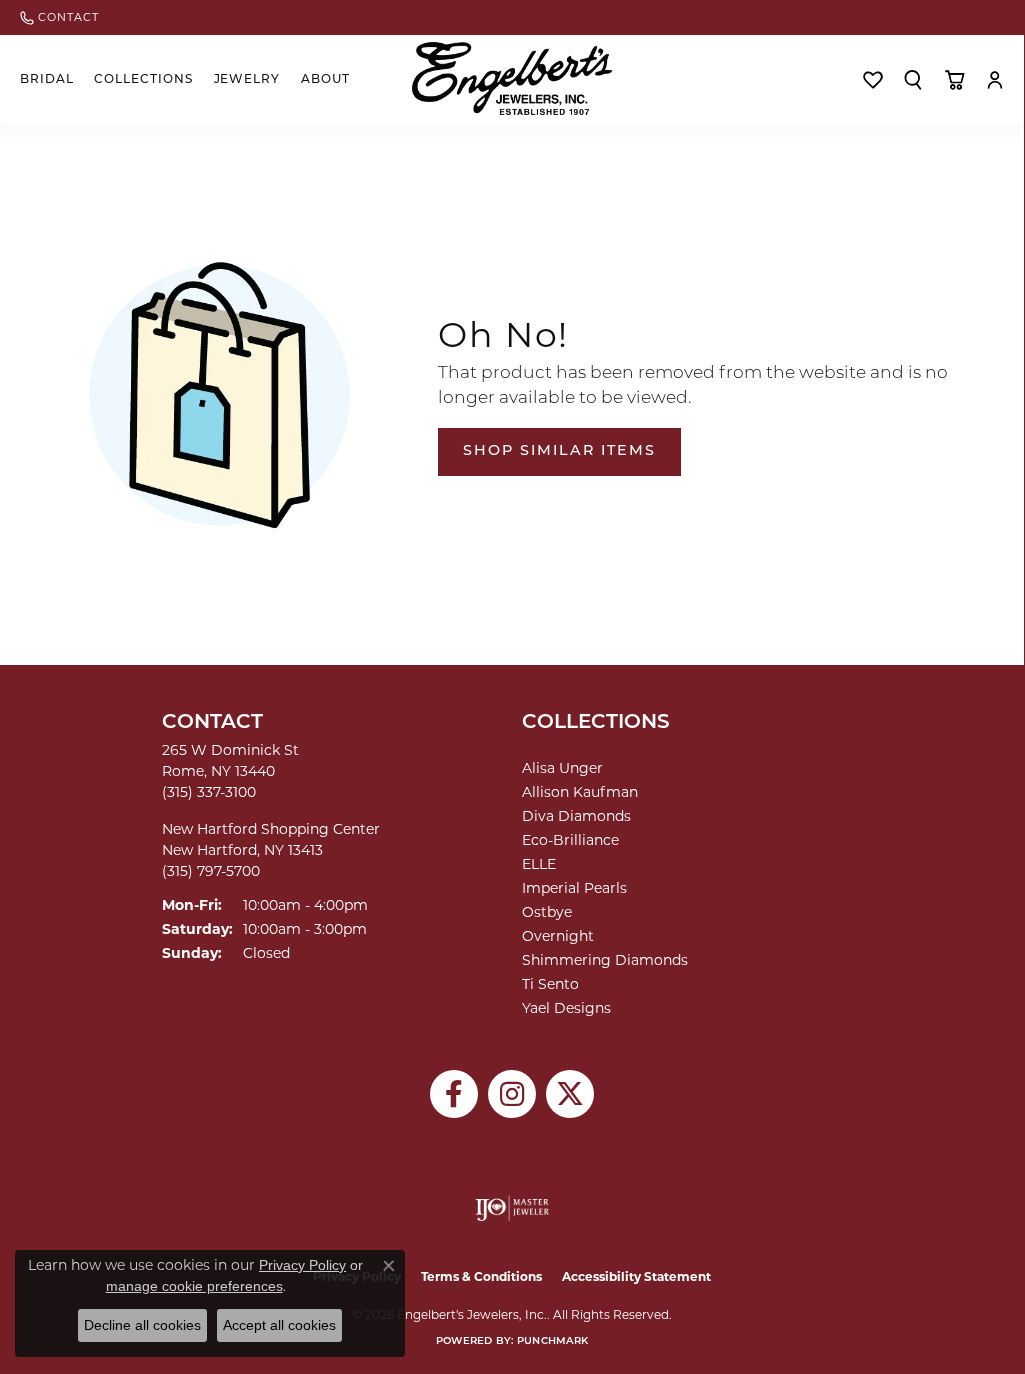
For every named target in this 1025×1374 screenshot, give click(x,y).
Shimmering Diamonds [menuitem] (605, 960)
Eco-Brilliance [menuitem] (570, 840)
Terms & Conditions (481, 1276)
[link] (59, 17)
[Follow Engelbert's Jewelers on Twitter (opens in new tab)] (570, 1094)
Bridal (47, 80)
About (325, 80)
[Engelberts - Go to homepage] (512, 78)
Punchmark (552, 1341)
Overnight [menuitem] (558, 936)
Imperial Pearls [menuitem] (574, 888)
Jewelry (247, 80)
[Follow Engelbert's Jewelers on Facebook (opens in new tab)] (454, 1094)
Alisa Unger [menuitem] (562, 768)
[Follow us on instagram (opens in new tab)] (512, 1094)
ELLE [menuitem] (539, 864)
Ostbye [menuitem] (547, 912)
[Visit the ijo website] (512, 1208)
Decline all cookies (142, 1325)
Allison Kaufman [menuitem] (580, 792)
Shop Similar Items (559, 451)
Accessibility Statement (636, 1276)
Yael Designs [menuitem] (566, 1008)
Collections (143, 80)
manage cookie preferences (194, 1286)
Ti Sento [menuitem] (550, 984)
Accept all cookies (279, 1325)
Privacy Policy (302, 1265)
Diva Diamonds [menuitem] (576, 816)
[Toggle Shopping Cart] (954, 80)
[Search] (913, 80)
